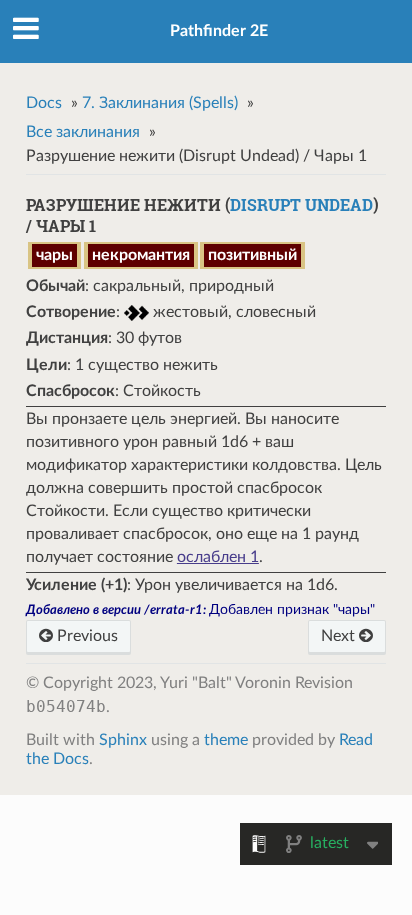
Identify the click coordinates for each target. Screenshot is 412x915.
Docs (44, 103)
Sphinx (123, 740)
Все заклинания (83, 132)
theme (226, 740)
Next (340, 636)
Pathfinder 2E (219, 31)
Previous (85, 636)
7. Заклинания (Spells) (160, 103)
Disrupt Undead (301, 204)
